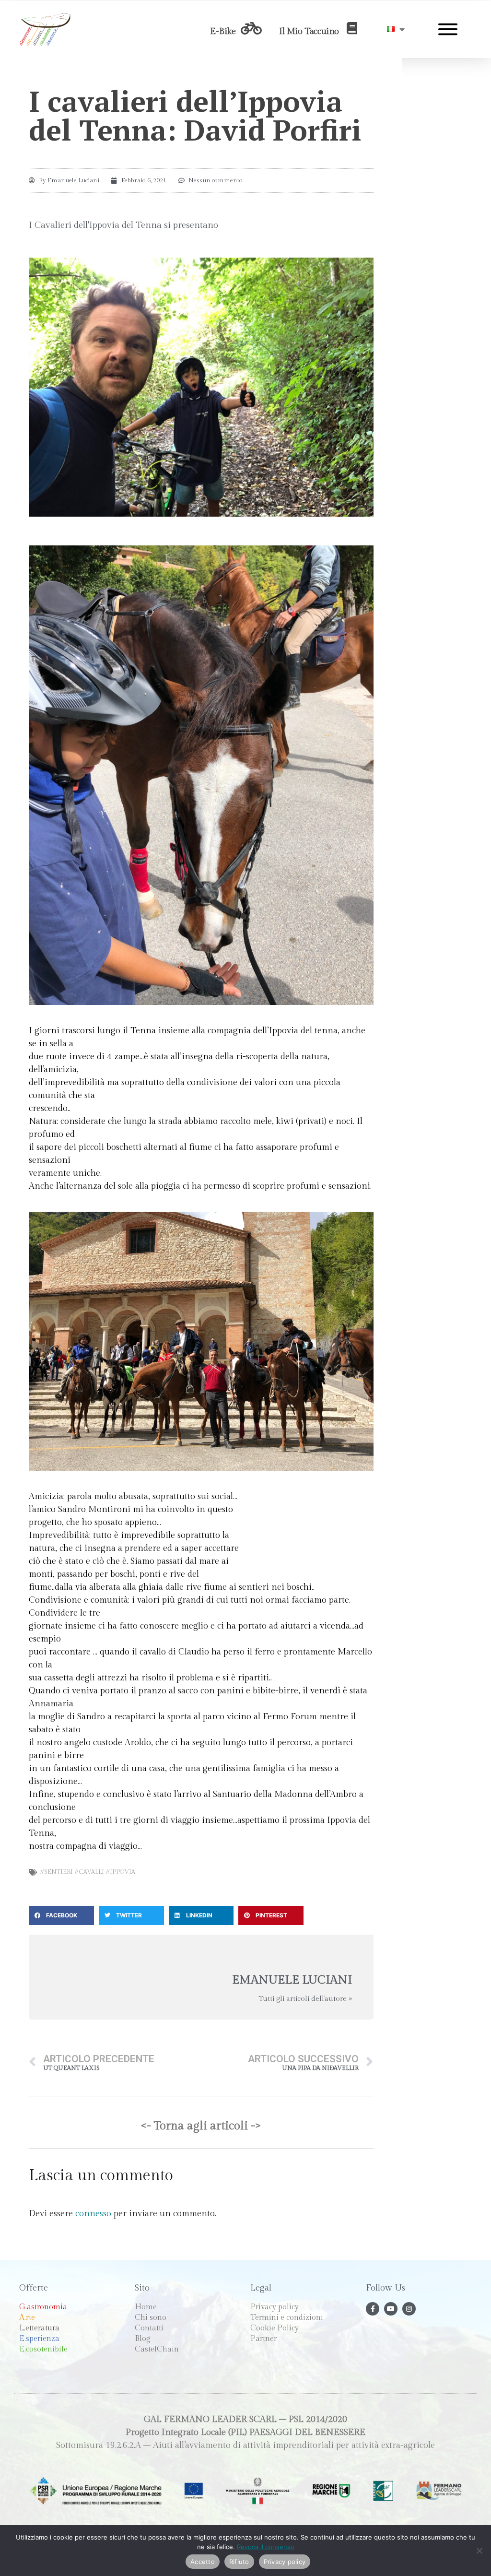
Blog (143, 2339)
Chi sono (151, 2318)
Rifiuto (239, 2562)
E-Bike (223, 31)
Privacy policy (275, 2307)
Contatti (149, 2328)
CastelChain (157, 2349)
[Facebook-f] (373, 2309)
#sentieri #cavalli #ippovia (88, 1872)
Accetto (203, 2562)
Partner (263, 2339)
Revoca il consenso (266, 2547)
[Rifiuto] (479, 2551)
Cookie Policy (275, 2328)
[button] (61, 1915)
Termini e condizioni (287, 2318)
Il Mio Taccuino (309, 31)
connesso (93, 2214)
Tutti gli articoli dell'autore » (305, 1999)
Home (146, 2307)
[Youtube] (391, 2309)
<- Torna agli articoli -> (201, 2126)
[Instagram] (409, 2309)
